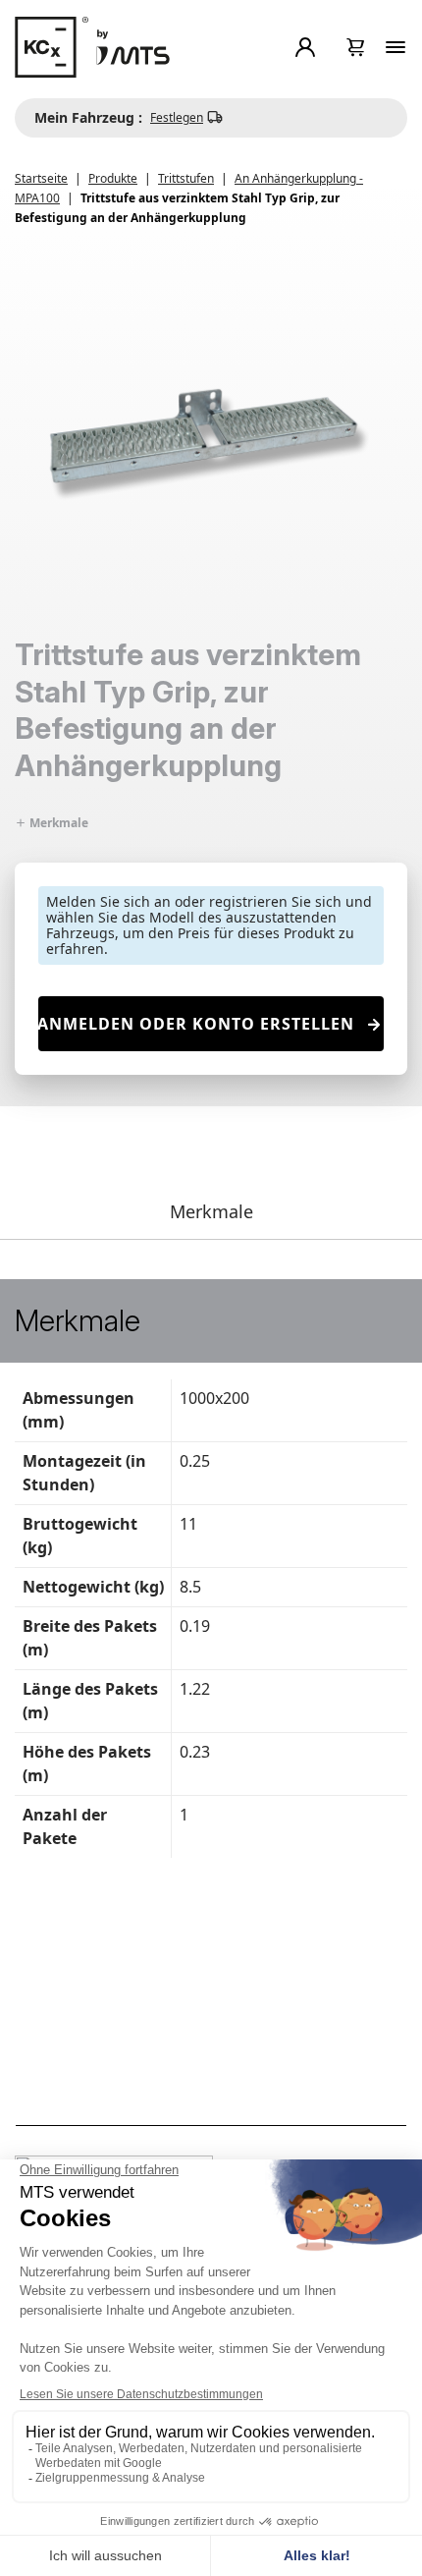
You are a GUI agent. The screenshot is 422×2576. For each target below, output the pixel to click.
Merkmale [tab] (211, 1211)
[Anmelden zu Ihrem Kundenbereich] (309, 47)
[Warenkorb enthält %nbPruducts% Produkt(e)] (356, 47)
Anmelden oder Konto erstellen (196, 1024)
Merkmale (57, 823)
